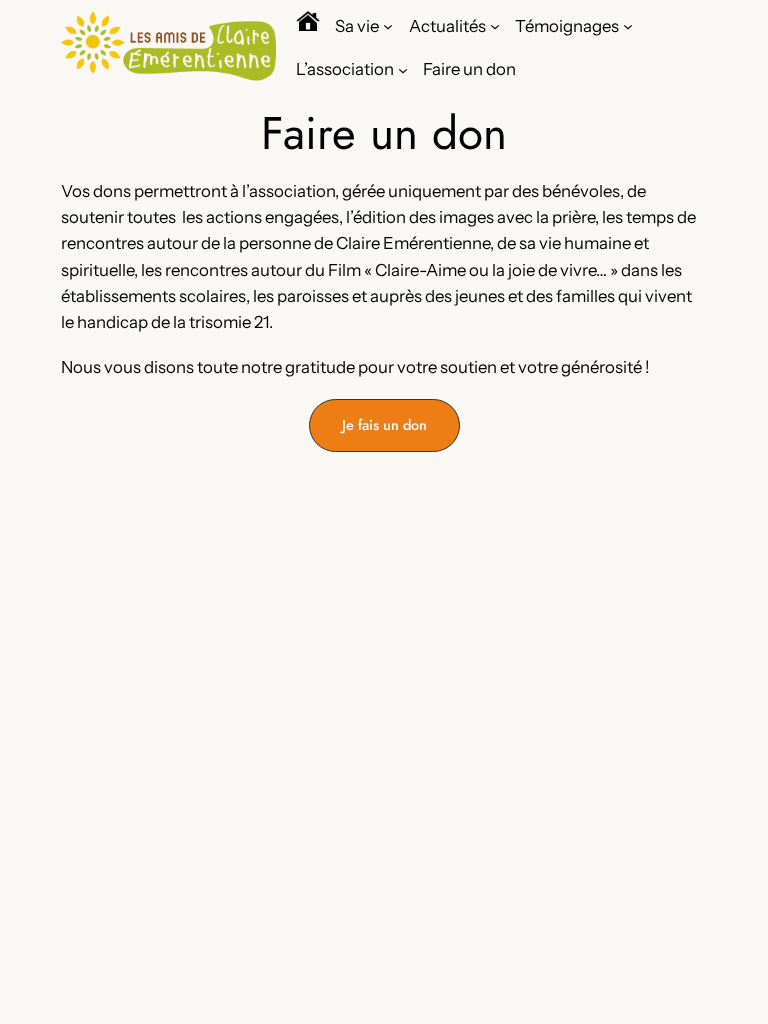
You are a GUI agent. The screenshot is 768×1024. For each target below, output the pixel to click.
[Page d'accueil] (308, 25)
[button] (384, 425)
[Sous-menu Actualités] (495, 25)
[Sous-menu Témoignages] (628, 25)
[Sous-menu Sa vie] (388, 25)
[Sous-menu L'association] (403, 69)
